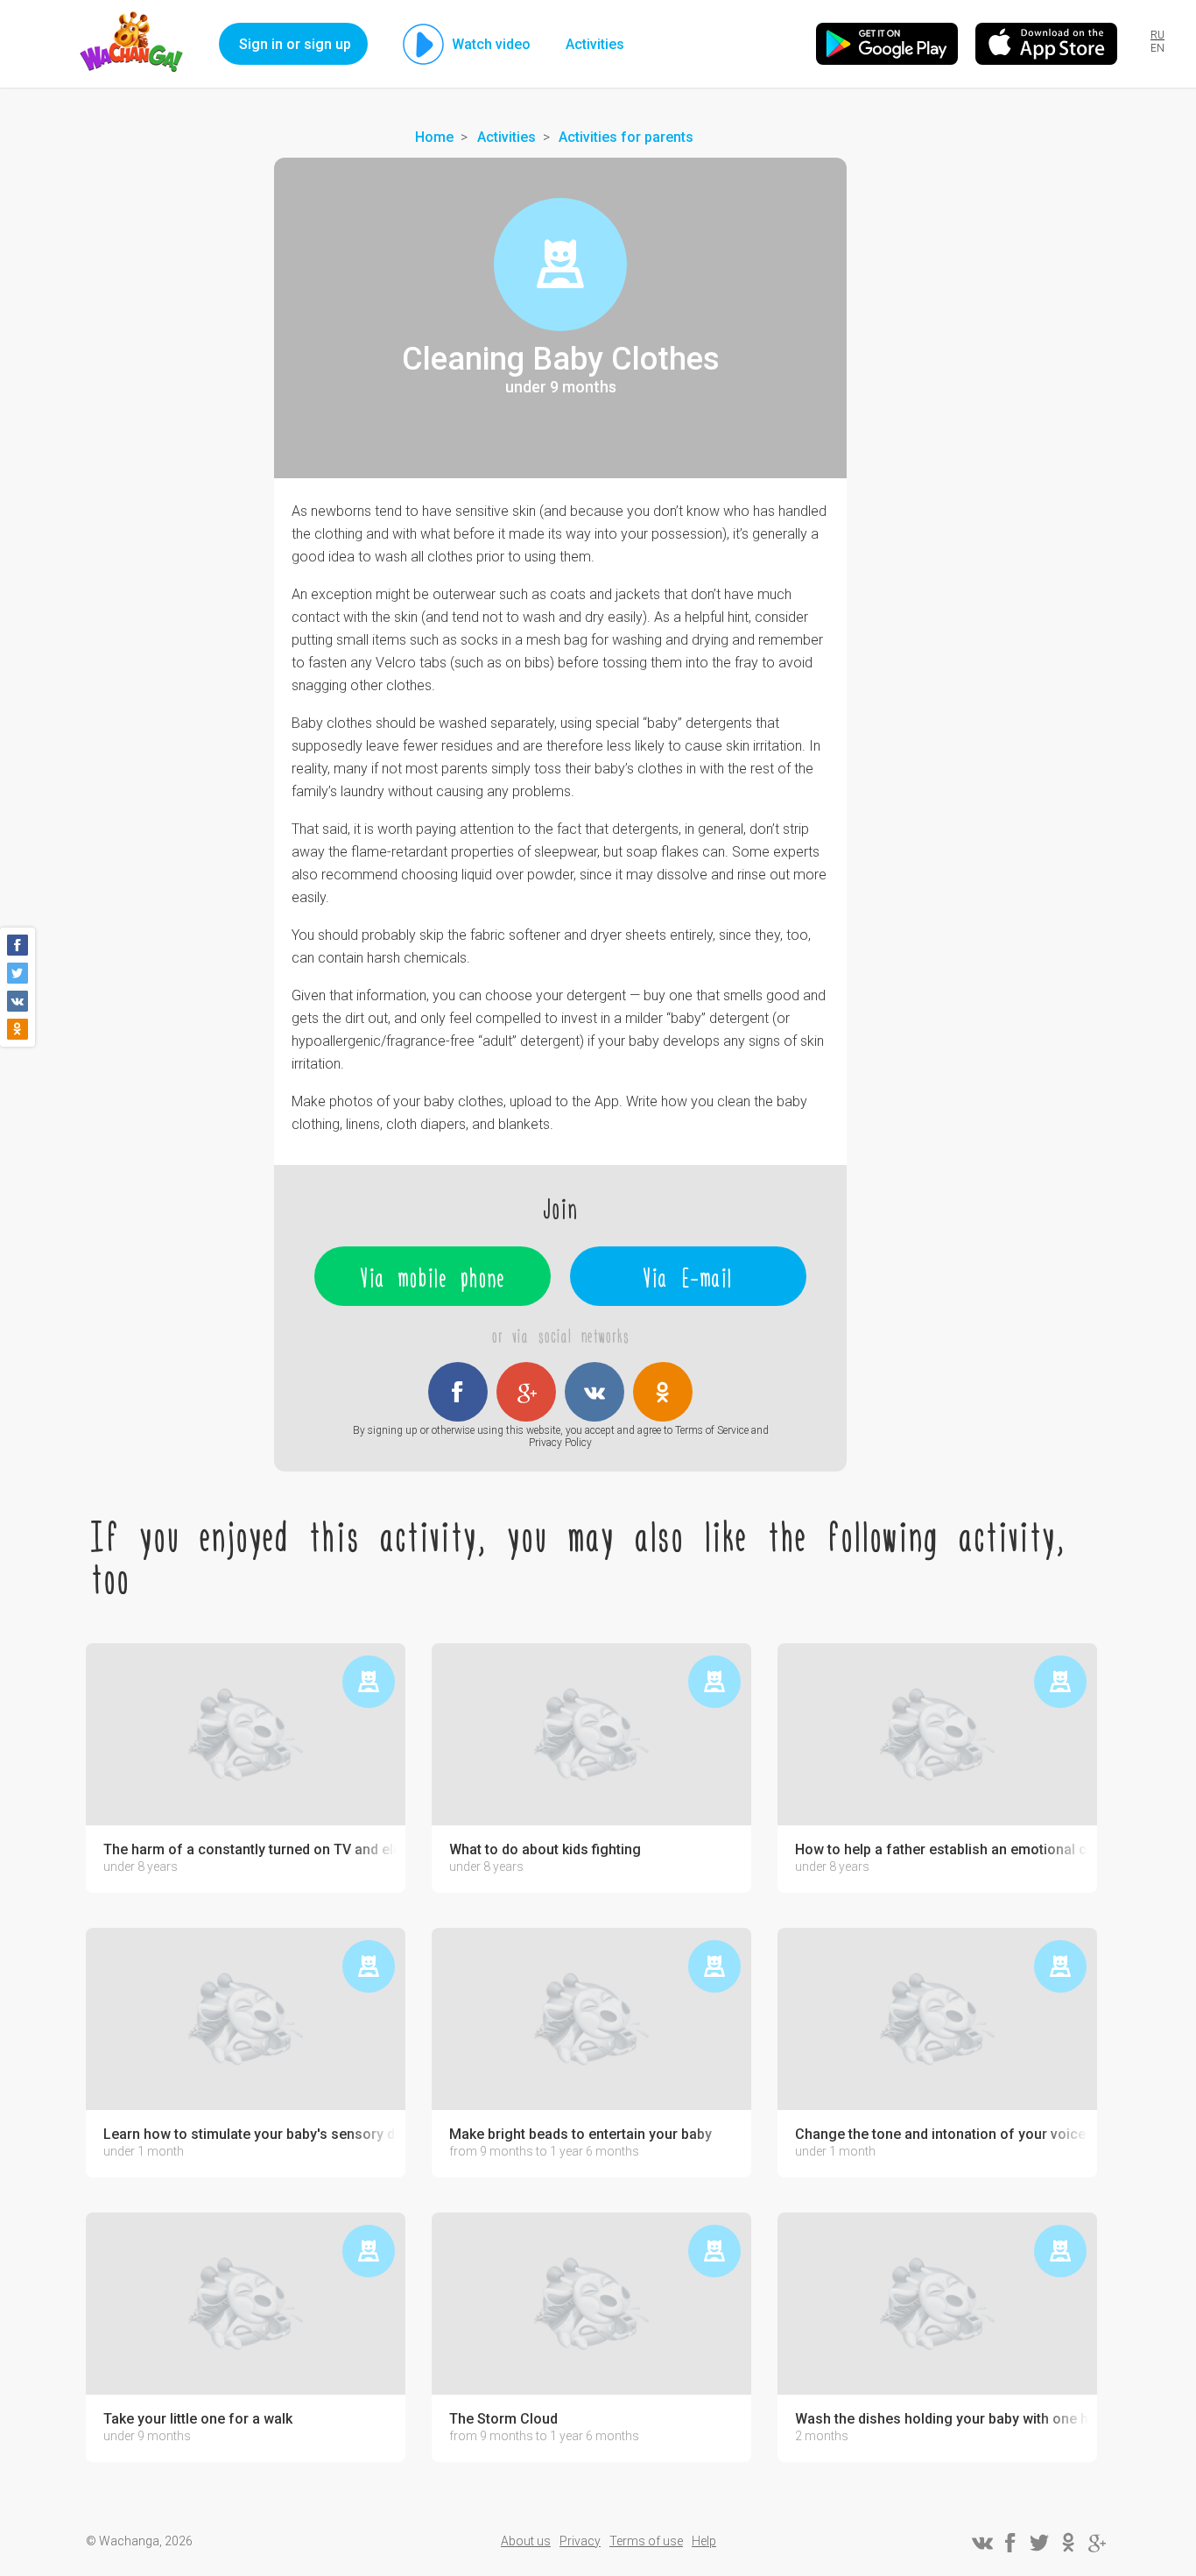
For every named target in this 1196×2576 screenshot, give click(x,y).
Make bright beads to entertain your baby (580, 2135)
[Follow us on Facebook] (1010, 2543)
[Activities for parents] (560, 265)
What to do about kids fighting (545, 1850)
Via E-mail (688, 1276)
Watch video (491, 44)
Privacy (580, 2541)
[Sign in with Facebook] (458, 1392)
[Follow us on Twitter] (1039, 2543)
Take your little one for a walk (198, 2419)
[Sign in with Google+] (526, 1392)
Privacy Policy (560, 1443)
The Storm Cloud (503, 2419)
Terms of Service (712, 1430)
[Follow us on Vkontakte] (981, 2543)
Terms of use (646, 2541)
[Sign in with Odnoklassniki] (663, 1392)
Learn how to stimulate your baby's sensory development (250, 2135)
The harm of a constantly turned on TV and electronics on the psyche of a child (250, 1850)
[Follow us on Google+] (1097, 2543)
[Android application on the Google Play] (887, 44)
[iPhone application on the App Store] (1046, 44)
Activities (595, 44)
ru (1157, 35)
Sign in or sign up (295, 44)
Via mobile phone (433, 1276)
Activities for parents (626, 137)
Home (434, 137)
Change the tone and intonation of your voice (940, 2135)
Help (704, 2541)
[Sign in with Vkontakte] (594, 1392)
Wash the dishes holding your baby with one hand (942, 2419)
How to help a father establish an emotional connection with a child (942, 1850)
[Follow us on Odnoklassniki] (1068, 2543)
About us (526, 2541)
